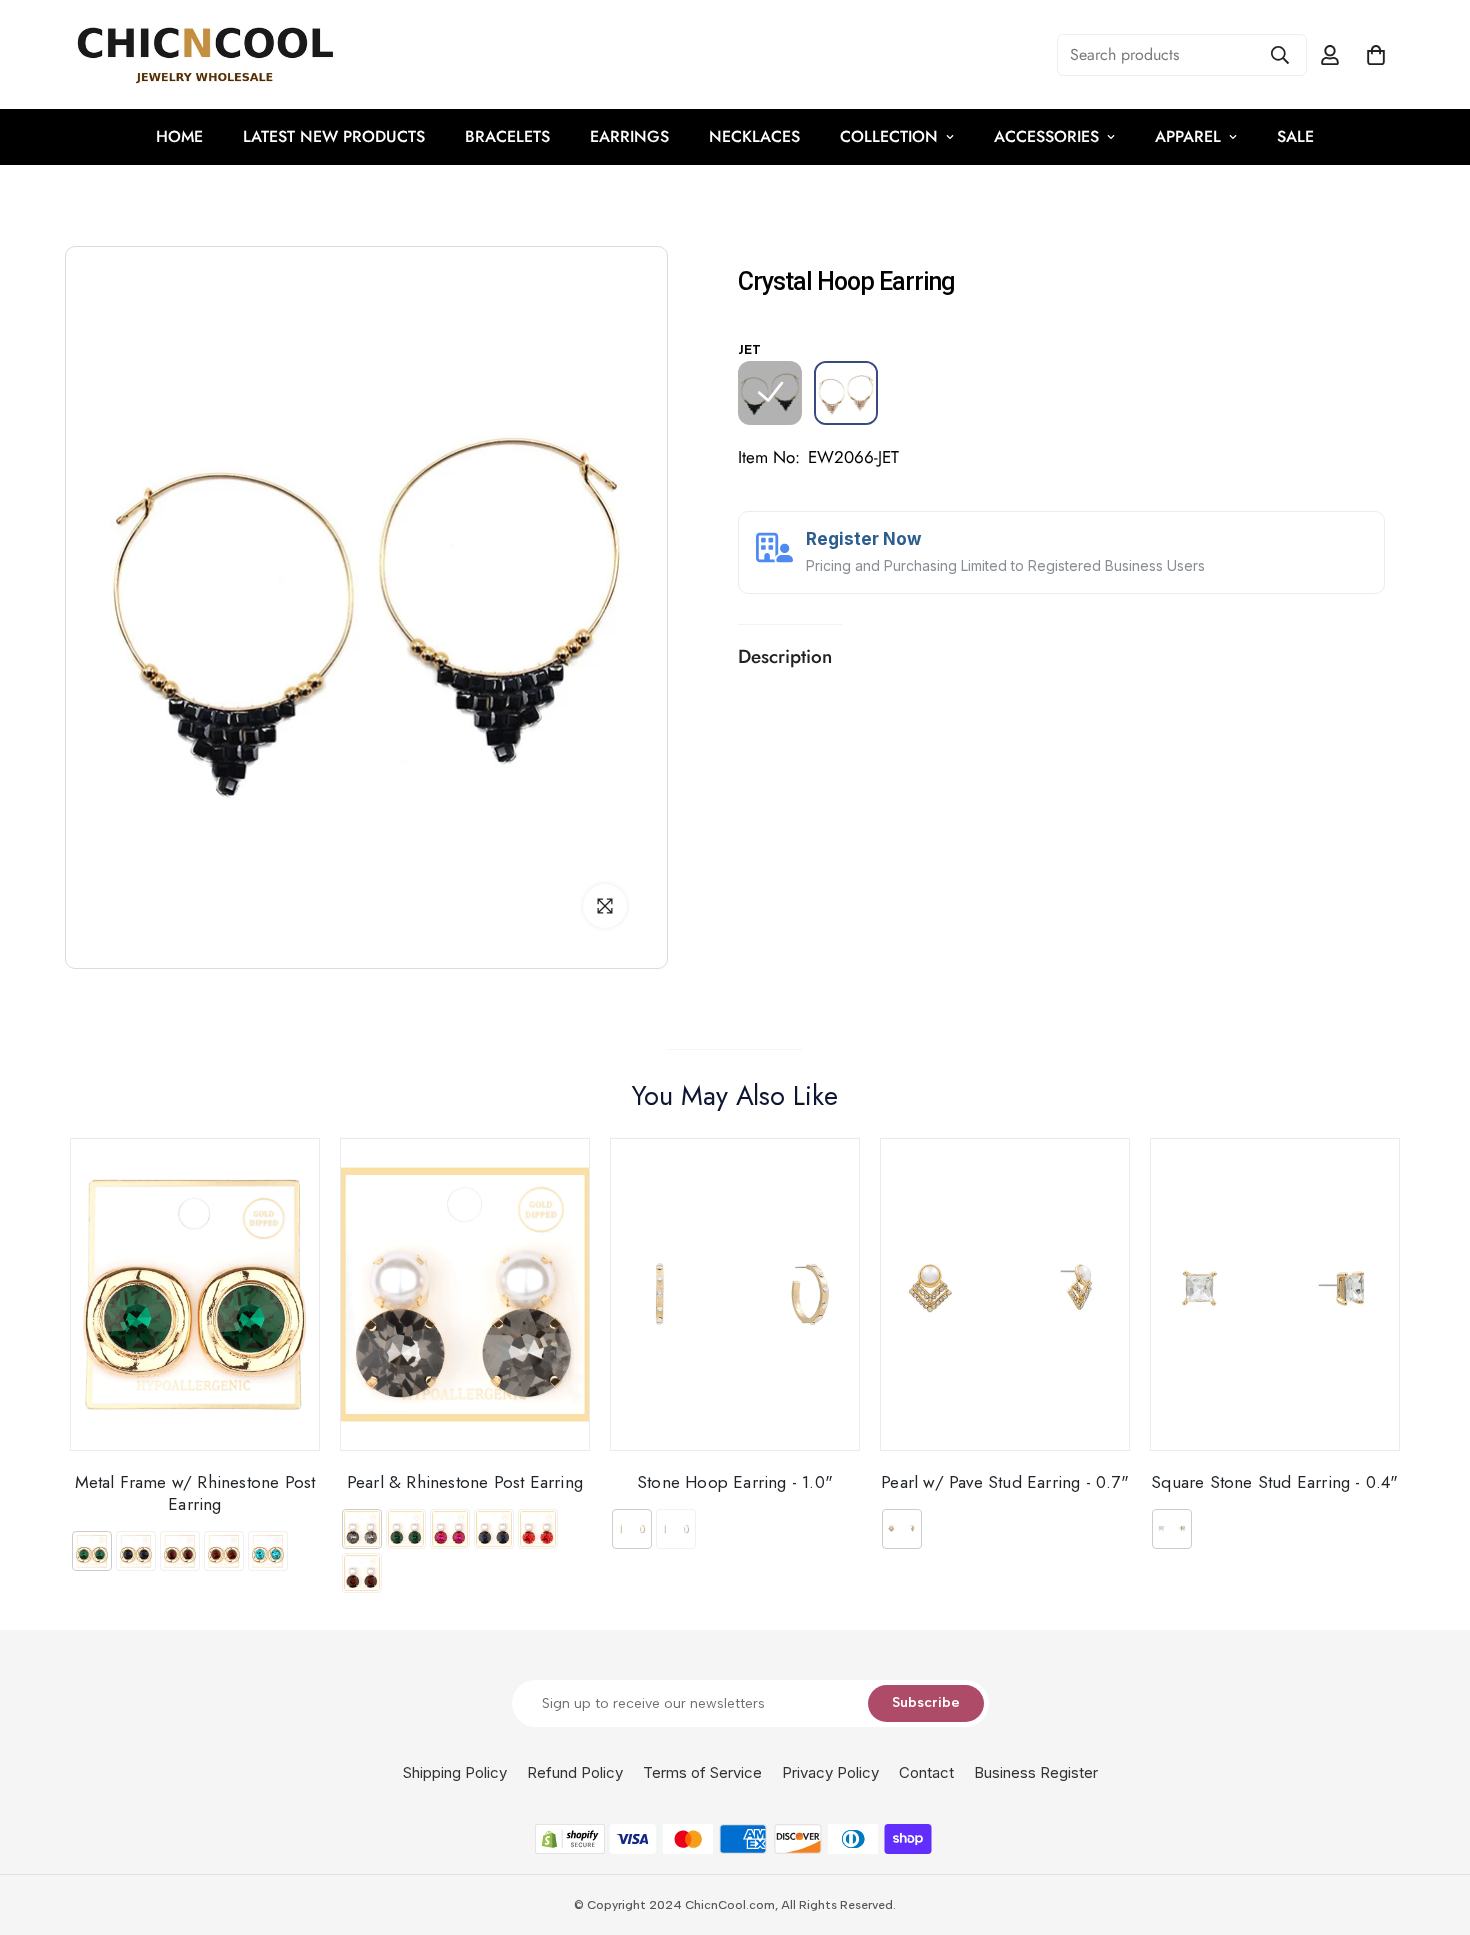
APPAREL (1188, 136)
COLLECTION (889, 136)
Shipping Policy (455, 1772)
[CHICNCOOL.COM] (205, 54)
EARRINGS (629, 136)
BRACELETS (507, 136)
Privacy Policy (830, 1772)
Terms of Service (702, 1772)
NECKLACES (754, 136)
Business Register (1036, 1772)
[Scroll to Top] (1431, 1826)
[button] (1376, 55)
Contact (926, 1772)
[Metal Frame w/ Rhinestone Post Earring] (195, 1294)
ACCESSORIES (1046, 136)
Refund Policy (575, 1772)
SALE (1295, 136)
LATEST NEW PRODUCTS (334, 136)
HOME (179, 136)
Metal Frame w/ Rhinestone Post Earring (195, 1492)
